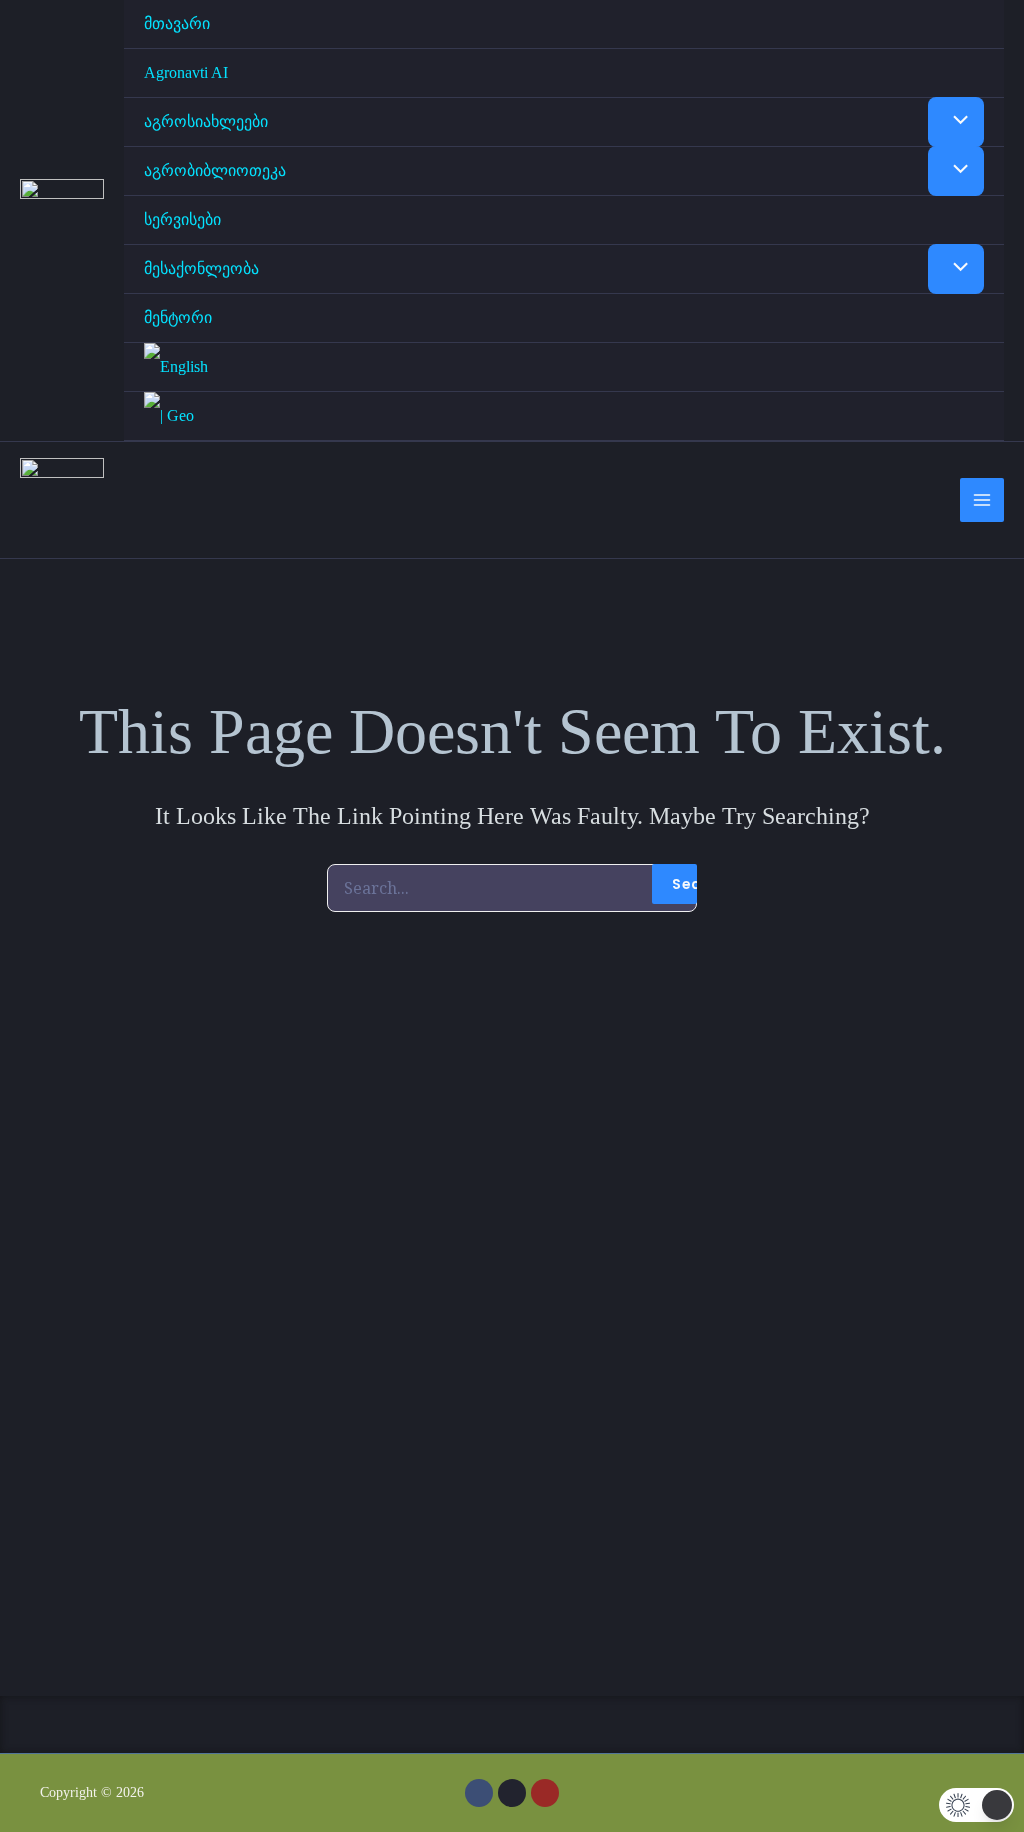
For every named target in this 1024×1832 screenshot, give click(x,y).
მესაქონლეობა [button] (201, 268)
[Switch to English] (564, 367)
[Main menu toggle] (982, 500)
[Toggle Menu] (956, 122)
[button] (512, 1724)
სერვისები (182, 219)
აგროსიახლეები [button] (206, 121)
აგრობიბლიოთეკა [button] (215, 170)
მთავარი (177, 23)
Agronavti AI (186, 72)
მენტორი (178, 317)
